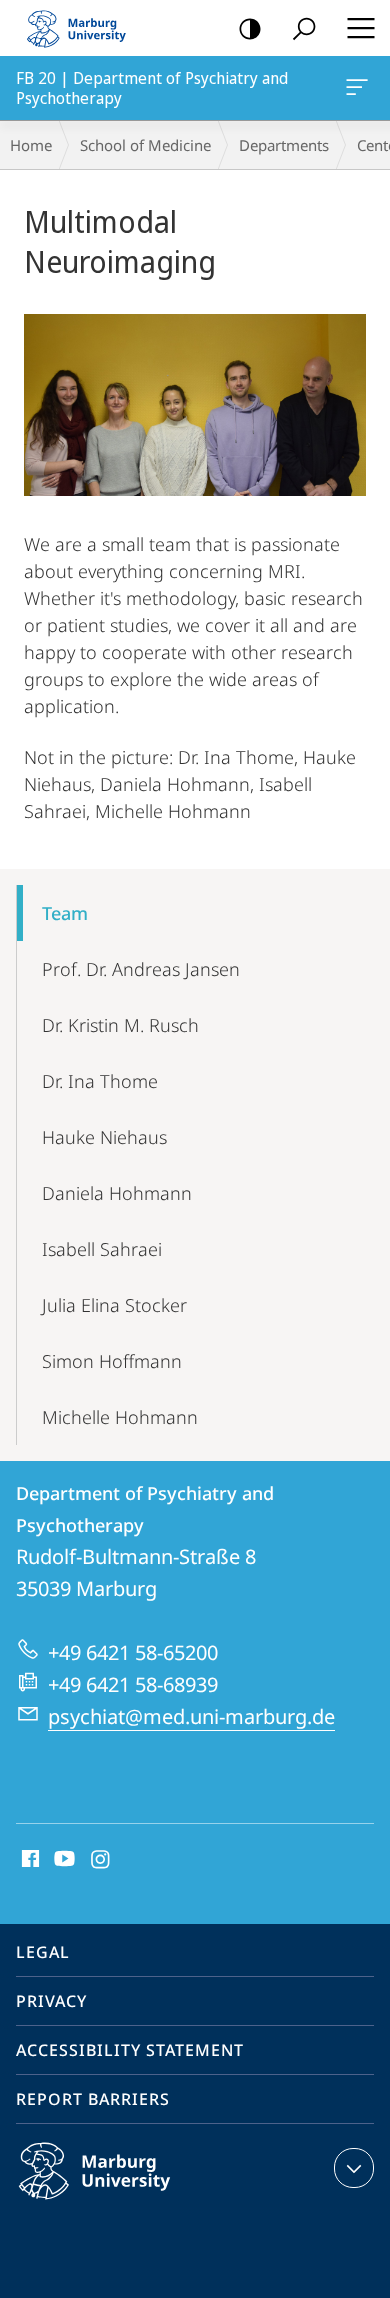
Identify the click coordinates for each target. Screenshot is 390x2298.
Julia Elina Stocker (114, 1305)
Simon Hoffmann (112, 1361)
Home (31, 145)
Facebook (28, 1860)
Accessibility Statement (130, 2050)
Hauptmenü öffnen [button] (360, 28)
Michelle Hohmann (120, 1417)
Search (304, 28)
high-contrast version (250, 28)
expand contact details (354, 2168)
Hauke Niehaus (104, 1137)
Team (65, 913)
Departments (284, 145)
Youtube (62, 1860)
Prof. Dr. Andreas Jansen (141, 969)
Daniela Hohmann (117, 1193)
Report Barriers (93, 2099)
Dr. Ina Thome (100, 1081)
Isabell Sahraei (102, 1249)
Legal (43, 1952)
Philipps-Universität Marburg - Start (85, 28)
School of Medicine (145, 145)
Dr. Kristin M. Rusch (120, 1025)
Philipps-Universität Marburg (133, 2203)
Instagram (101, 1860)
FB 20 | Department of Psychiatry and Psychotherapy (360, 88)
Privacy (51, 2001)
